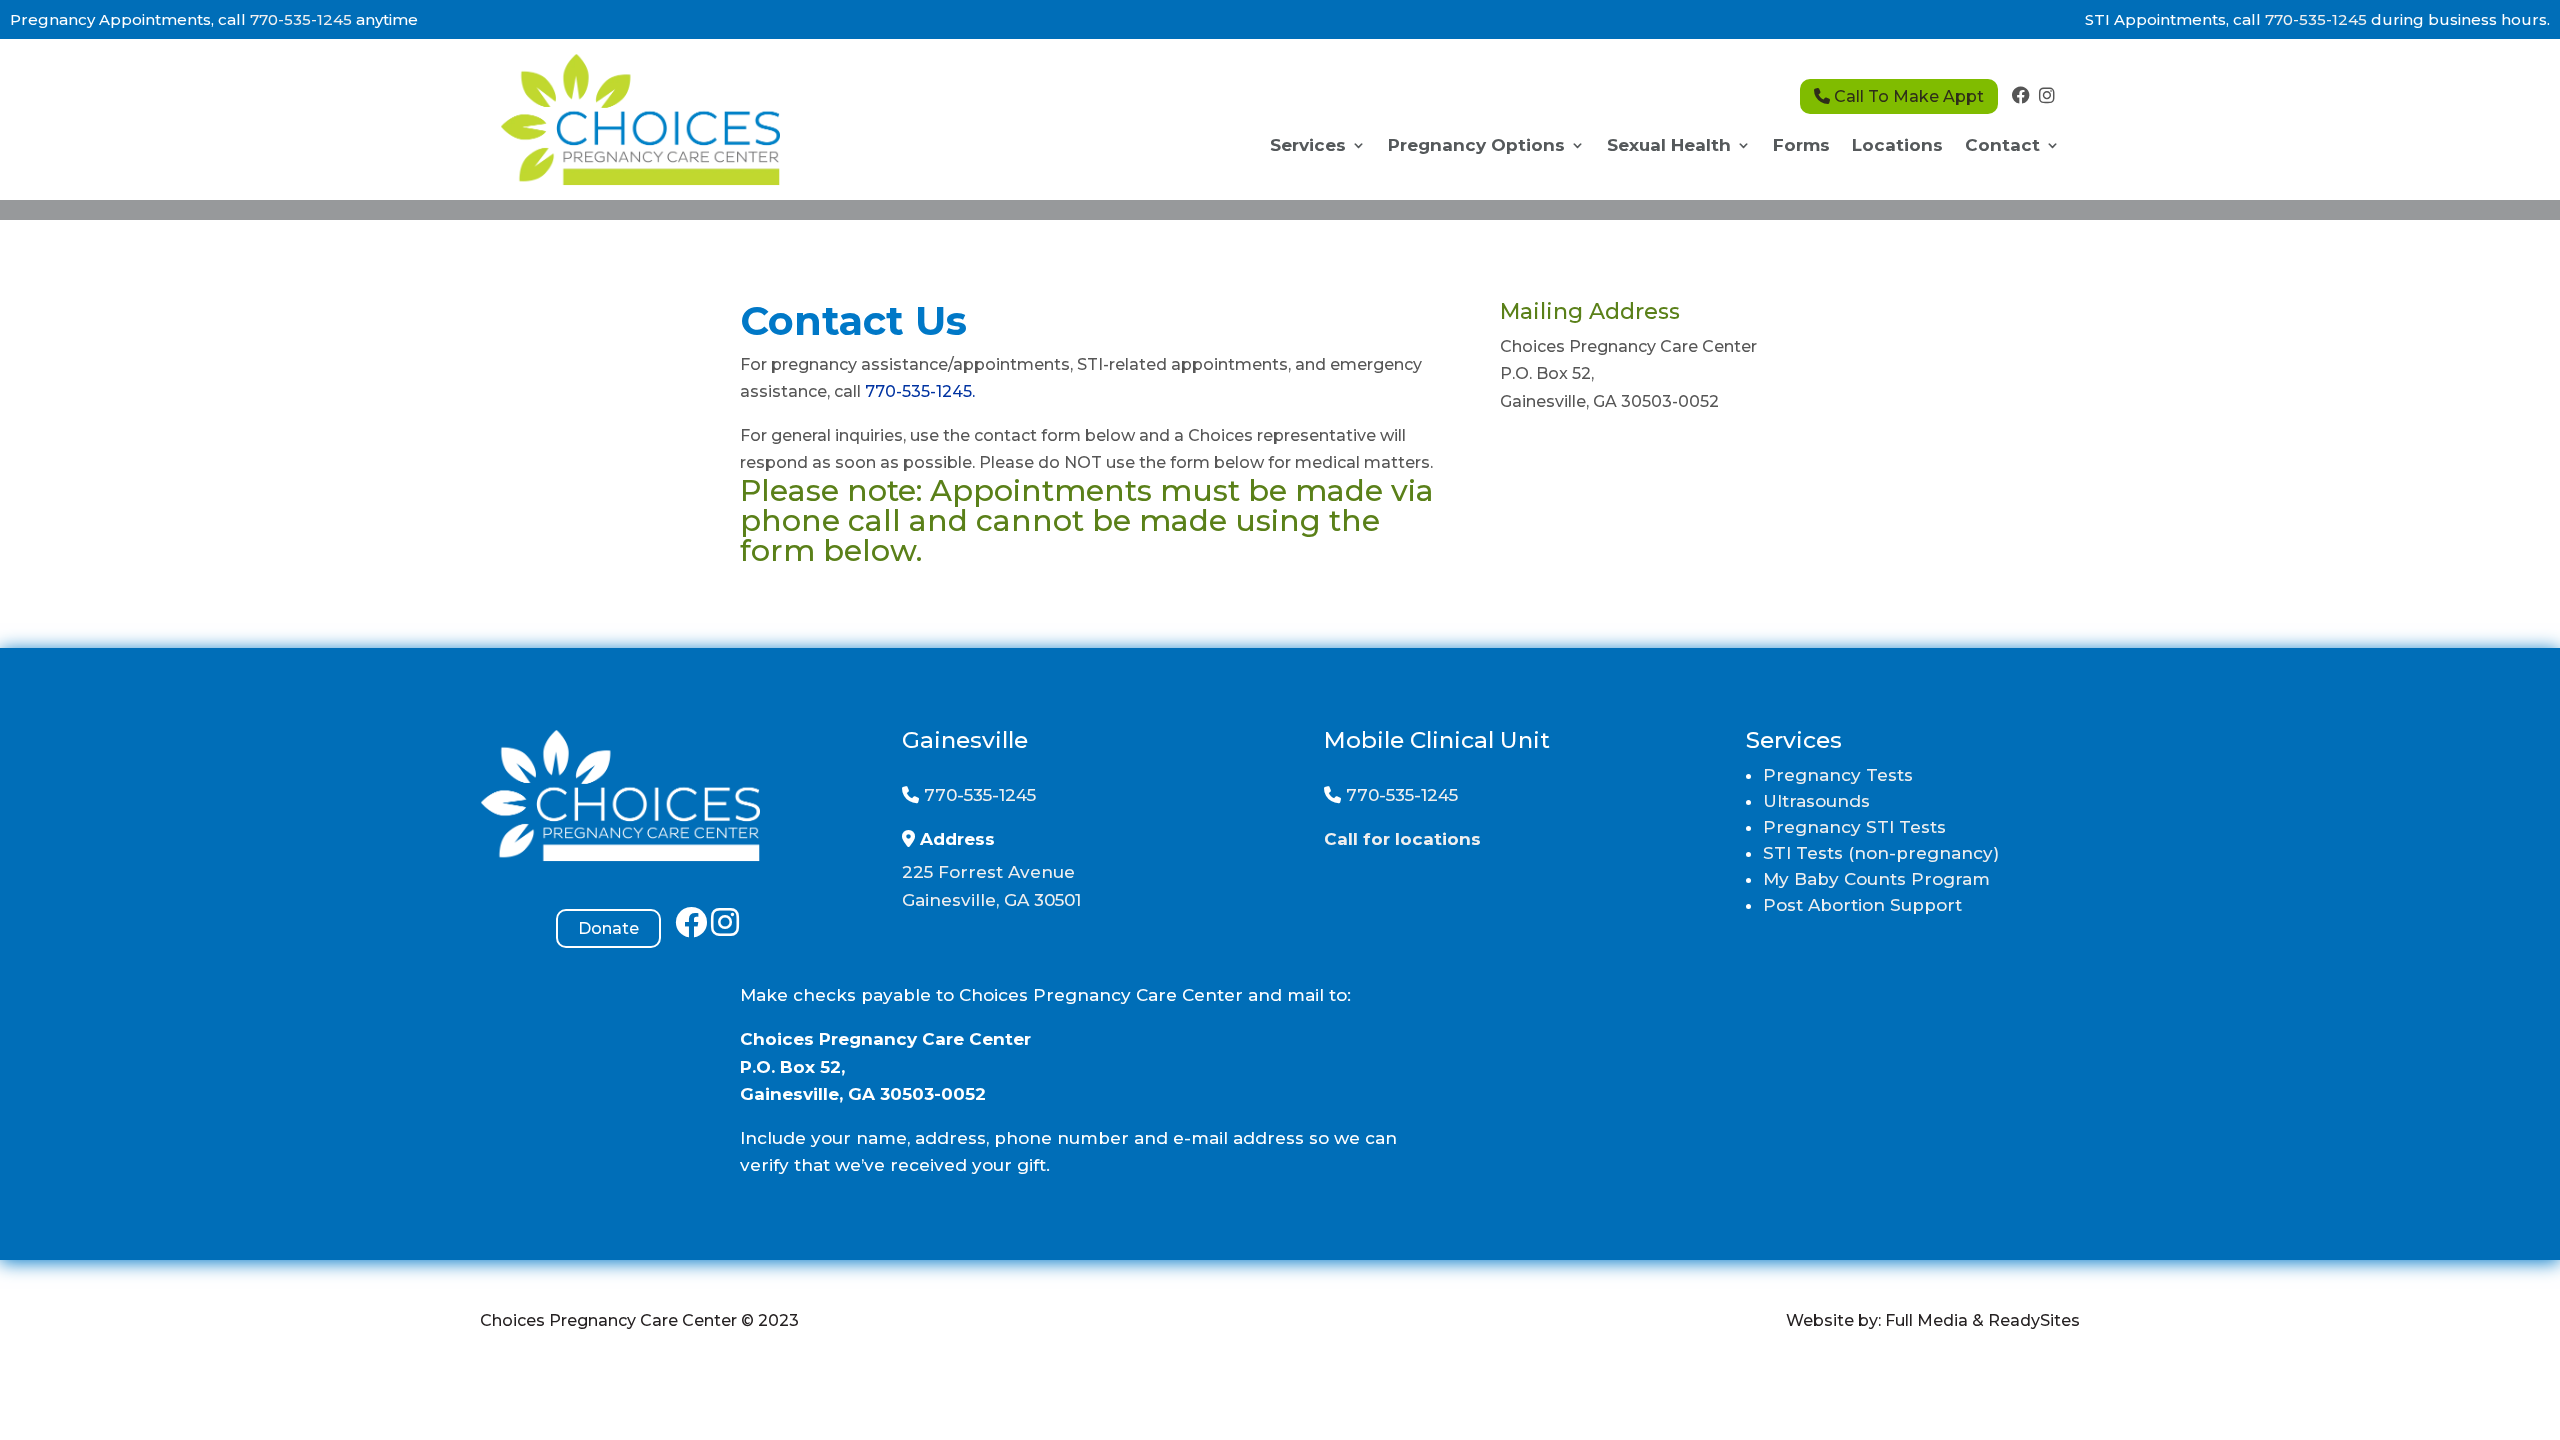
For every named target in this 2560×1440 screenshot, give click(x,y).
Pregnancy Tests (1838, 775)
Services (1308, 146)
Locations (1897, 146)
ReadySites (2034, 1320)
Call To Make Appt (1907, 96)
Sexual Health (1669, 146)
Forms (1801, 146)
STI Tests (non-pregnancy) (1881, 853)
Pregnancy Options (1476, 146)
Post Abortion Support (1862, 905)
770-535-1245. (920, 391)
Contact (2002, 146)
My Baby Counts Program (1876, 879)
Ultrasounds (1816, 801)
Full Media (1926, 1320)
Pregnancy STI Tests (1854, 827)
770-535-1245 (301, 19)
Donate (608, 928)
